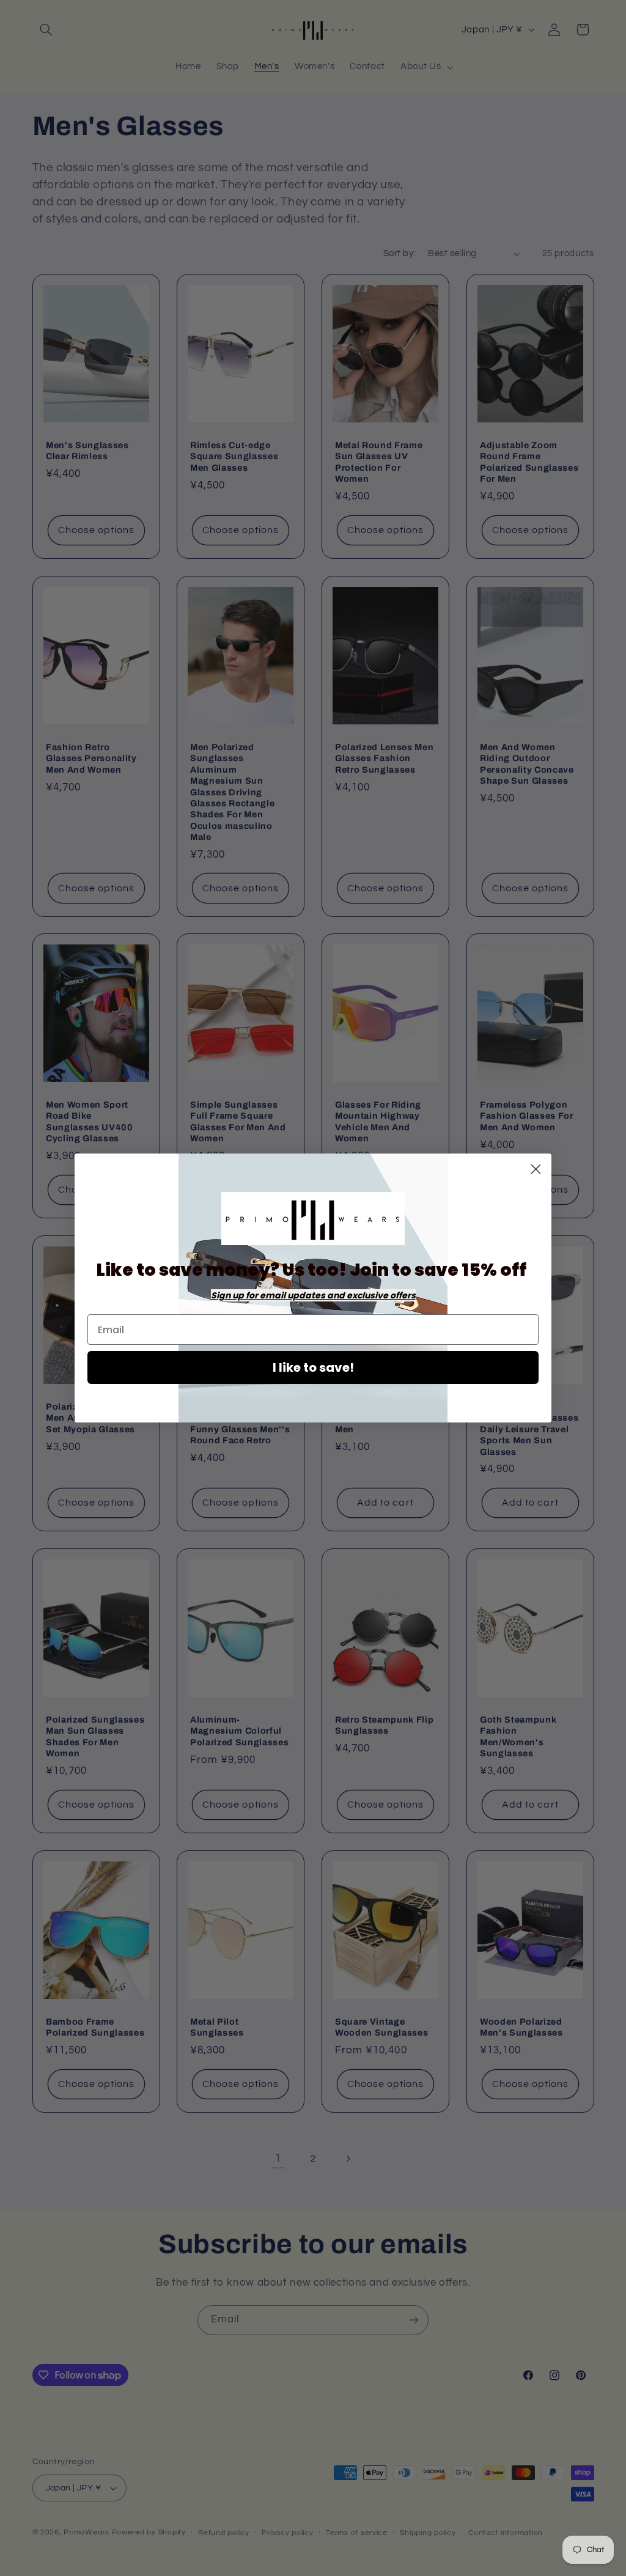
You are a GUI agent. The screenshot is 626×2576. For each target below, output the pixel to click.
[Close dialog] (536, 1169)
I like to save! (313, 1367)
